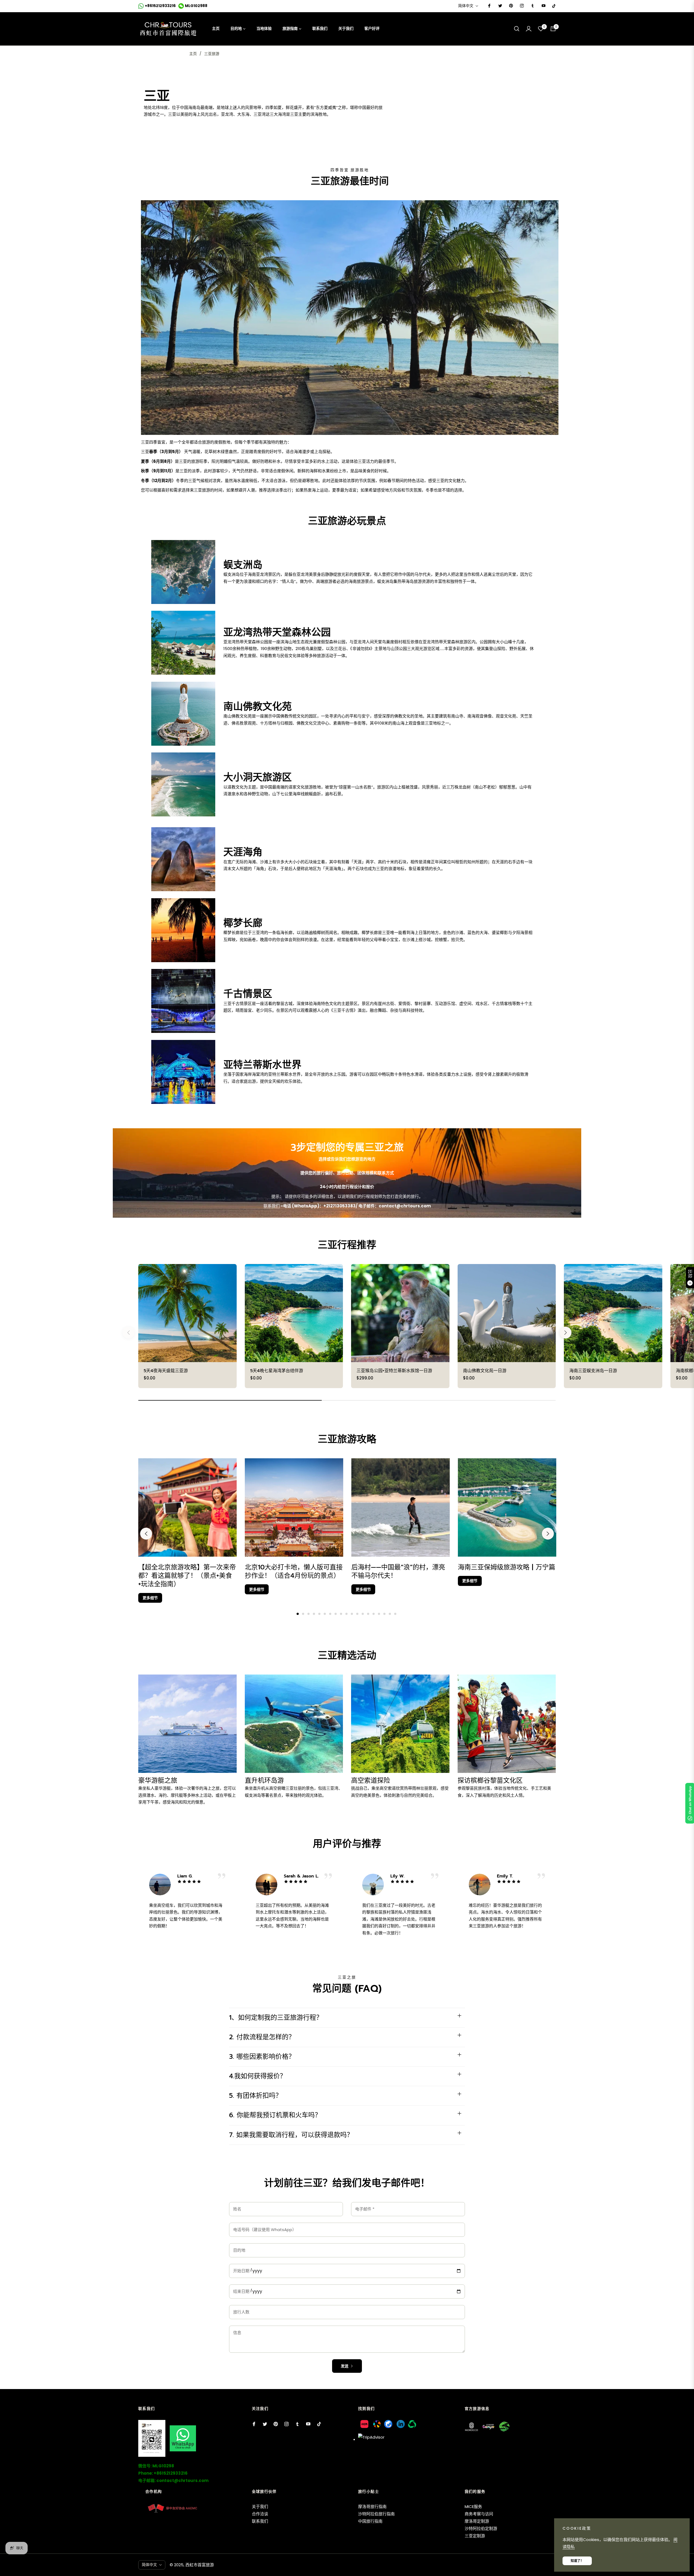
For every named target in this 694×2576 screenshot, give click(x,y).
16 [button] (379, 1614)
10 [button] (346, 1614)
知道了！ (577, 2561)
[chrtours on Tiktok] (554, 6)
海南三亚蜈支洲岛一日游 (593, 1371)
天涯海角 (243, 852)
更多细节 (150, 1598)
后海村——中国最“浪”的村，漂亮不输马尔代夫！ (398, 1571)
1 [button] (298, 1614)
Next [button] (548, 1534)
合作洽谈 (260, 2514)
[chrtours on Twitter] (500, 6)
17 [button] (384, 1614)
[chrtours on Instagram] (522, 6)
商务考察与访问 (479, 2514)
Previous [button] (146, 1534)
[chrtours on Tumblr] (532, 6)
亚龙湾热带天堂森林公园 (277, 632)
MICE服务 (473, 2506)
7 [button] (330, 1614)
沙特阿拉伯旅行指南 (376, 2514)
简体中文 (466, 6)
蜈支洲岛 (243, 565)
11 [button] (352, 1614)
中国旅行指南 (370, 2521)
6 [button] (325, 1614)
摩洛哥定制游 (477, 2521)
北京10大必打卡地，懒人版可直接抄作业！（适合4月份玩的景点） (294, 1571)
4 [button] (314, 1614)
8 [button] (336, 1614)
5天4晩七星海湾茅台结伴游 (277, 1371)
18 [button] (390, 1614)
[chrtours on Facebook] (489, 6)
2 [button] (303, 1614)
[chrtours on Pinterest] (511, 6)
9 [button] (341, 1614)
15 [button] (374, 1614)
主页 (193, 54)
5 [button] (319, 1614)
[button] (517, 29)
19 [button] (395, 1614)
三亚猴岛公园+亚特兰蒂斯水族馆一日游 (394, 1371)
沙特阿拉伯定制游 (481, 2528)
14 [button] (368, 1614)
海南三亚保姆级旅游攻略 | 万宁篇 (507, 1567)
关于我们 (260, 2506)
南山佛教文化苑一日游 (485, 1371)
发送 (345, 2366)
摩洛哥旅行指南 (372, 2506)
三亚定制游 (475, 2536)
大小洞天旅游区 (258, 777)
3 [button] (309, 1614)
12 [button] (357, 1614)
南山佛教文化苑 (258, 707)
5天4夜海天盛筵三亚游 (166, 1371)
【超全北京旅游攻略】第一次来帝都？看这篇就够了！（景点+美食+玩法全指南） (187, 1576)
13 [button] (363, 1614)
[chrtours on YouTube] (543, 6)
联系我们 (272, 1206)
